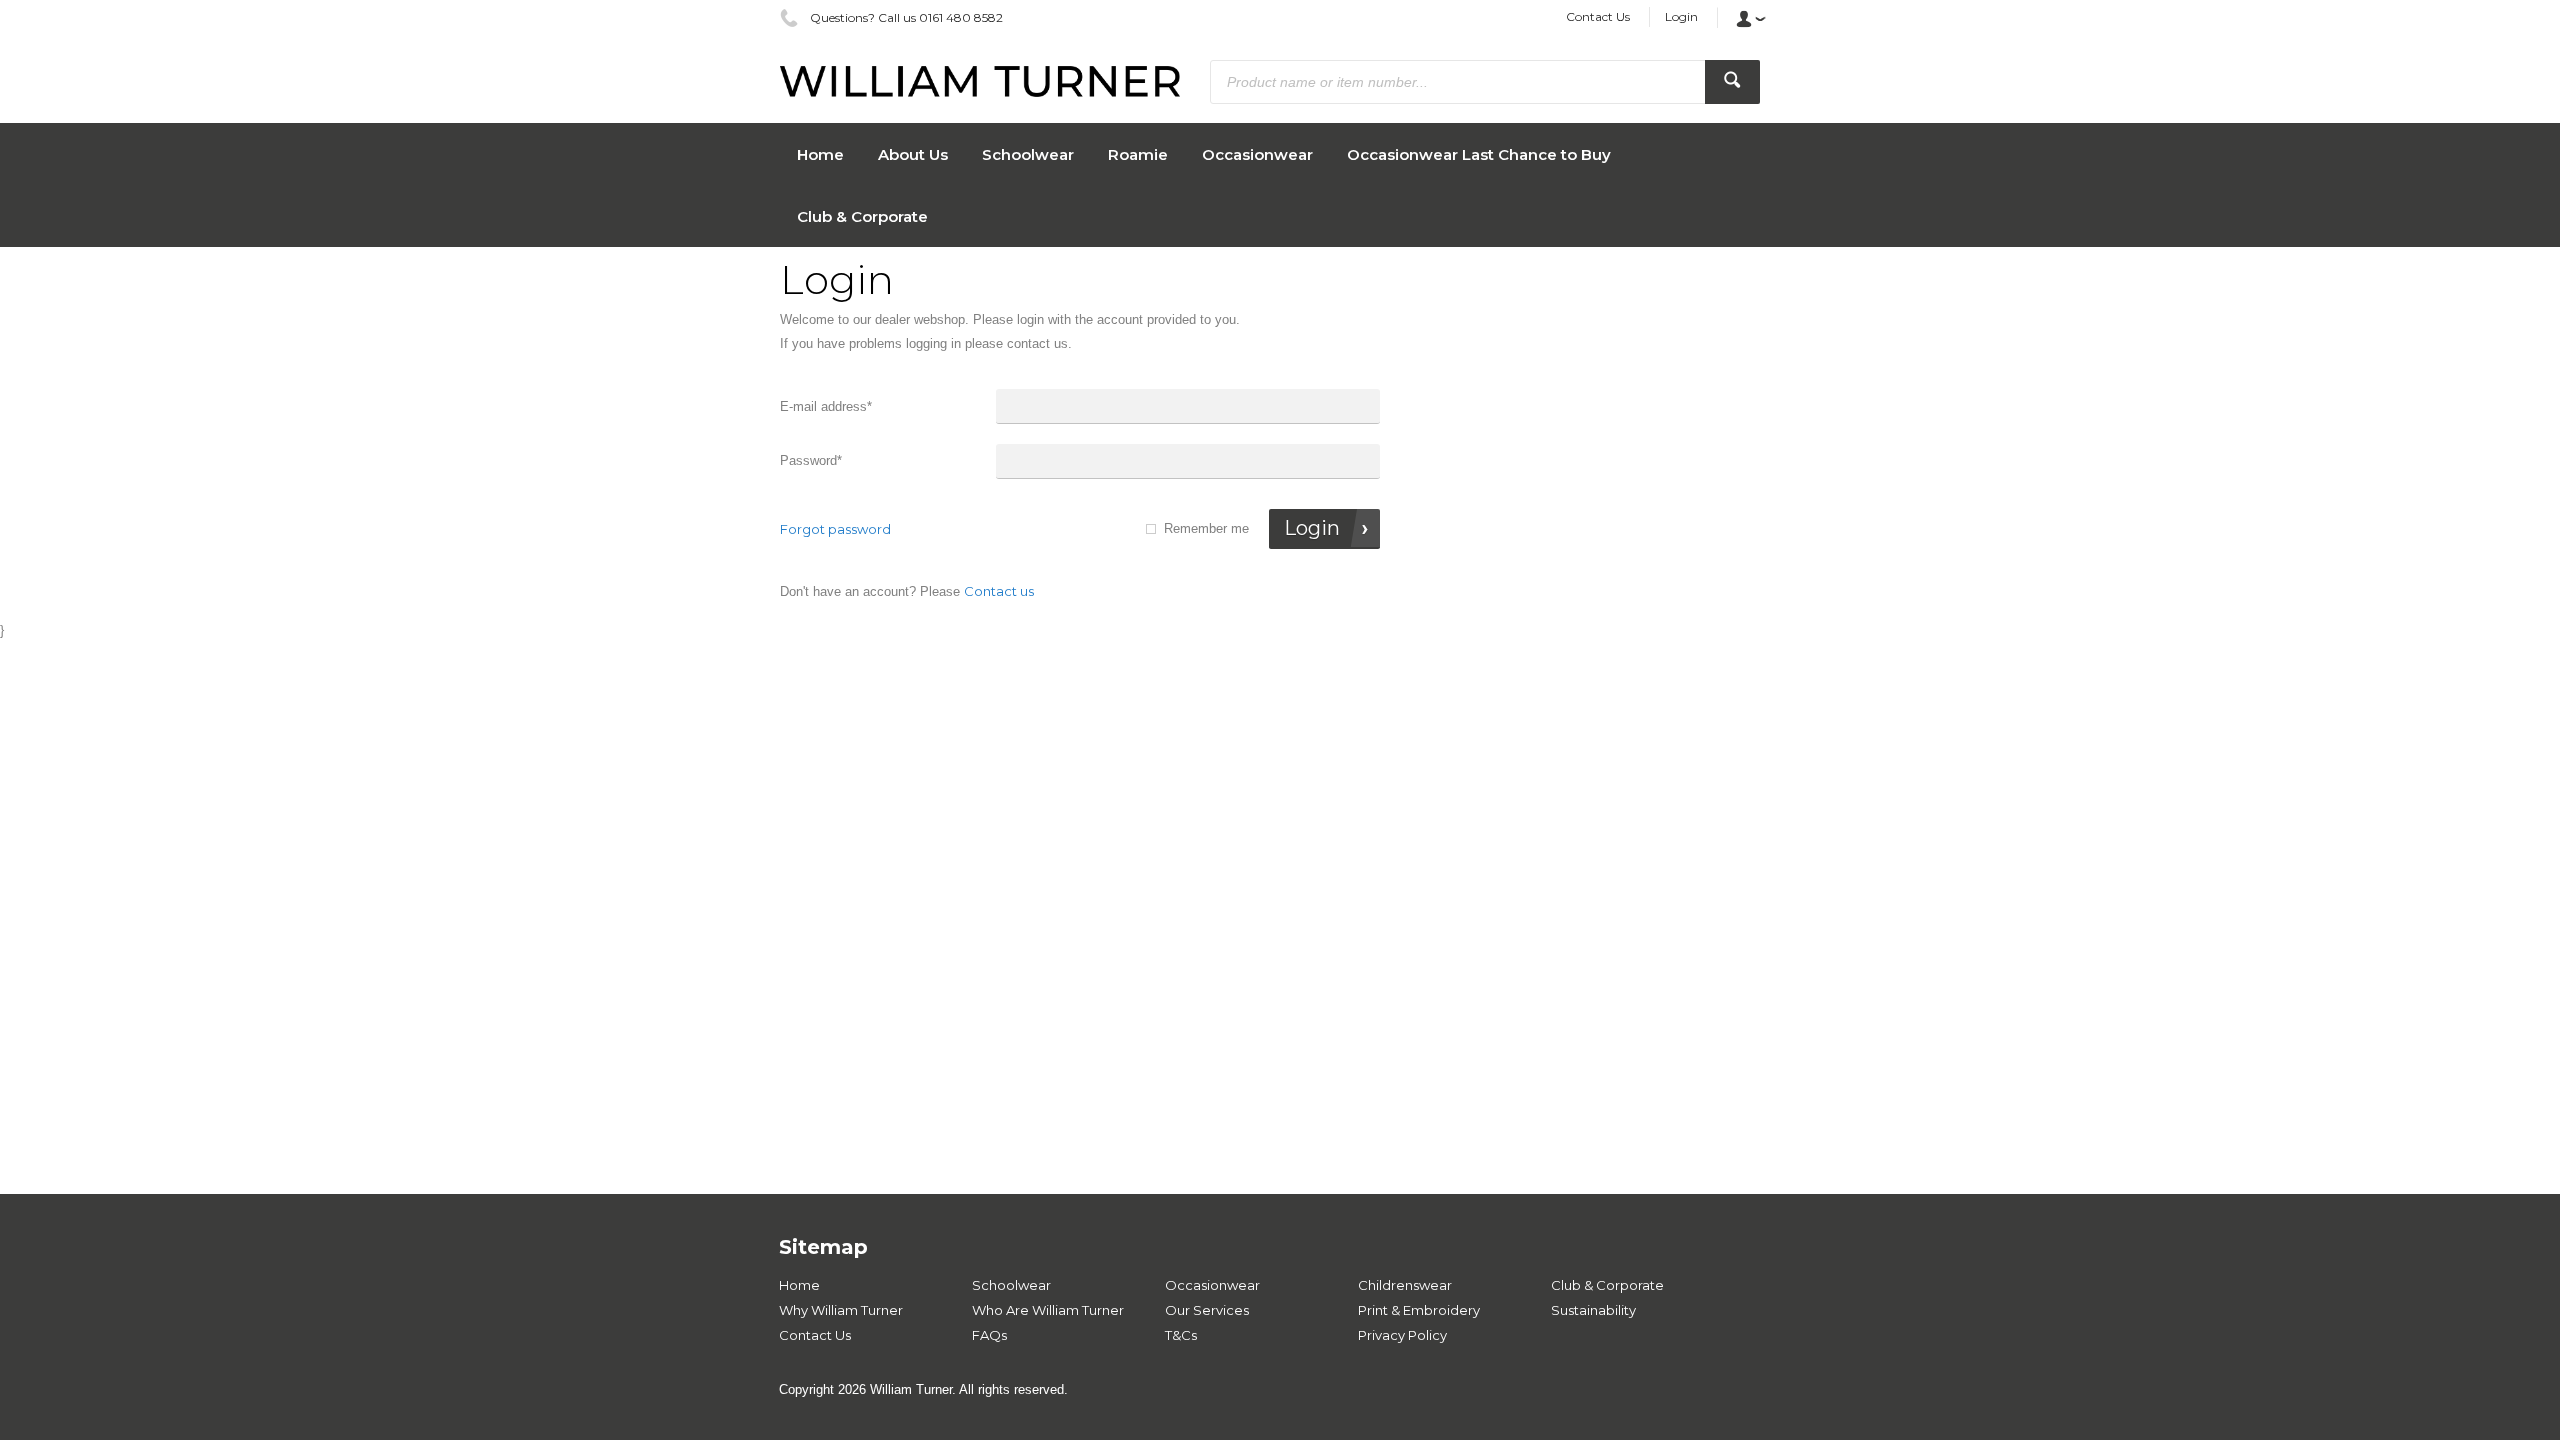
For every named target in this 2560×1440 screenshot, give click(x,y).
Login (1681, 16)
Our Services (1207, 1310)
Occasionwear (1212, 1285)
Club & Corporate (1607, 1285)
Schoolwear (1011, 1285)
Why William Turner (841, 1310)
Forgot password (835, 529)
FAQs (989, 1335)
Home (799, 1285)
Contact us (999, 591)
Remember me (1206, 528)
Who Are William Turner (1048, 1310)
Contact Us (1598, 16)
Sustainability (1593, 1310)
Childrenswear (1405, 1285)
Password (811, 460)
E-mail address (826, 406)
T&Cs (1181, 1335)
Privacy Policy (1402, 1335)
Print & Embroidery (1419, 1310)
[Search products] (1732, 82)
